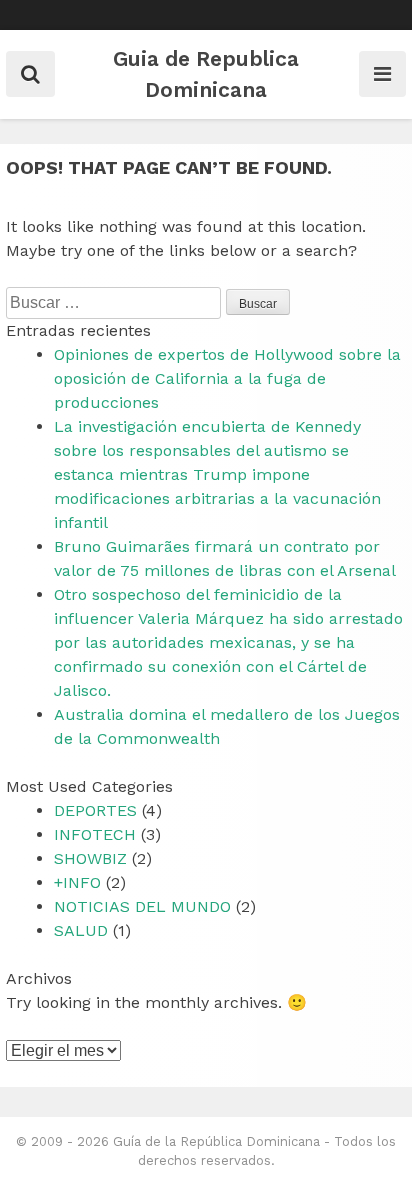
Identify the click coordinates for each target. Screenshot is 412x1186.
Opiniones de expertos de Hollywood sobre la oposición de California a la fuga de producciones (227, 378)
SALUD (81, 930)
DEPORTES (95, 810)
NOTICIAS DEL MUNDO (142, 906)
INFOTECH (95, 834)
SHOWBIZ (90, 858)
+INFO (77, 882)
